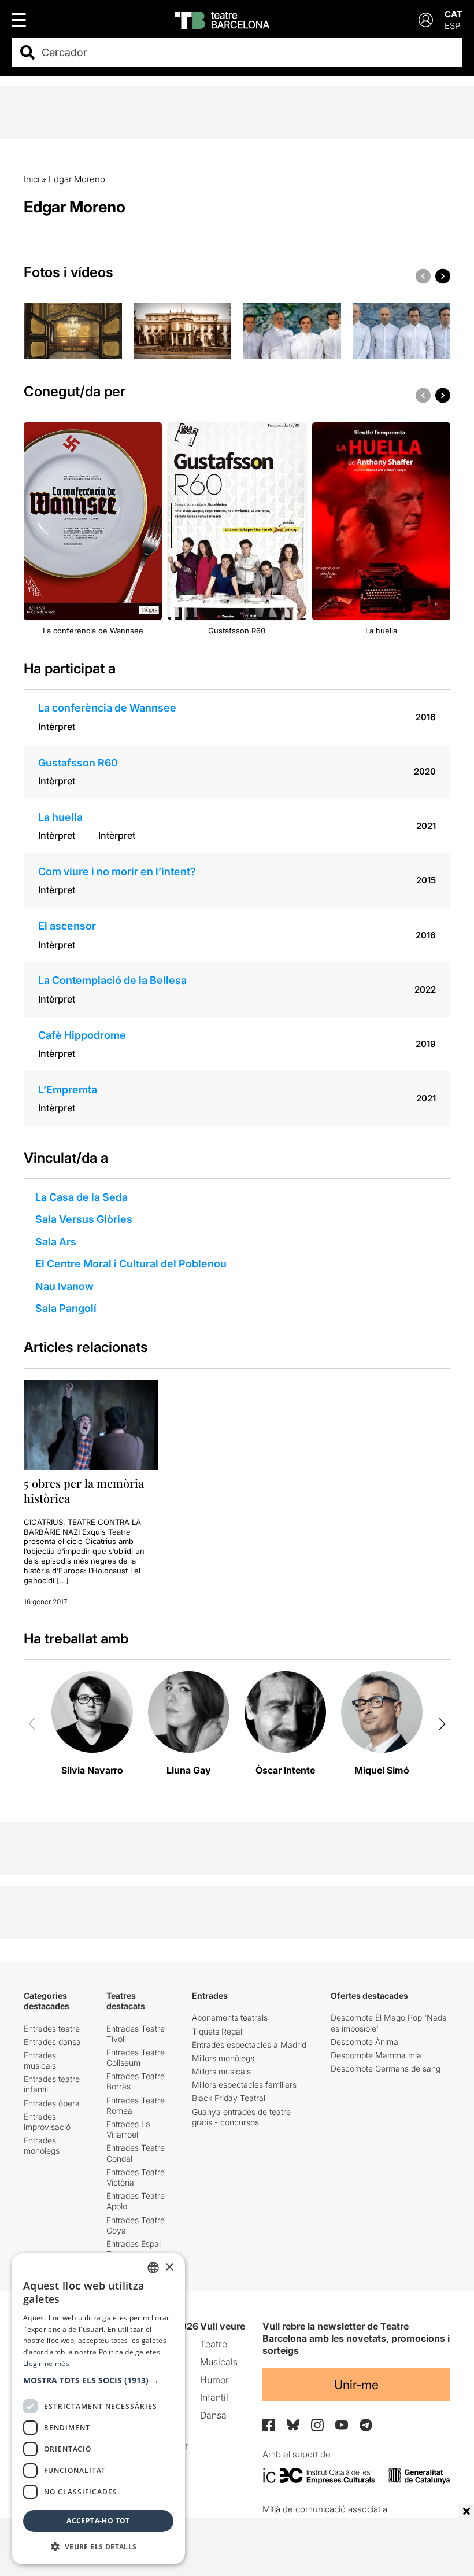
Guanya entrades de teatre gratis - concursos (241, 2117)
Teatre (214, 2344)
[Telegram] (366, 2425)
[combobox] (247, 52)
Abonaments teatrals (230, 2017)
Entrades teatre (52, 2028)
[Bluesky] (293, 2425)
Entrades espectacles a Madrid (249, 2045)
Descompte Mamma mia (376, 2055)
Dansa (213, 2415)
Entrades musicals (40, 2060)
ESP (452, 26)
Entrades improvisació (47, 2122)
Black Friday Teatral (229, 2098)
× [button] (169, 2267)
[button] (98, 2380)
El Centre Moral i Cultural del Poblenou (131, 1264)
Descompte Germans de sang (386, 2068)
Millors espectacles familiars (244, 2085)
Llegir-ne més (46, 2363)
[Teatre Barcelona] (222, 20)
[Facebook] (269, 2425)
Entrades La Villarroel (128, 2129)
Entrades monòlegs (42, 2145)
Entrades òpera (52, 2103)
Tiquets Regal (217, 2031)
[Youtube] (342, 2425)
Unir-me (356, 2385)
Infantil (214, 2397)
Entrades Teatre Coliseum (136, 2057)
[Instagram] (317, 2425)
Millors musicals (221, 2071)
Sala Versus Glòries (84, 1219)
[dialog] (98, 2409)
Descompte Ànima (364, 2042)
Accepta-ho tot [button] (98, 2521)
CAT (453, 14)
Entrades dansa (52, 2042)
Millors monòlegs (223, 2058)
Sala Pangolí (66, 1308)
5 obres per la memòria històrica (84, 1490)
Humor (214, 2380)
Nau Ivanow (64, 1286)
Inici (32, 179)
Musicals (219, 2362)
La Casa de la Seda (82, 1197)
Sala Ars (56, 1242)
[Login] (426, 20)
